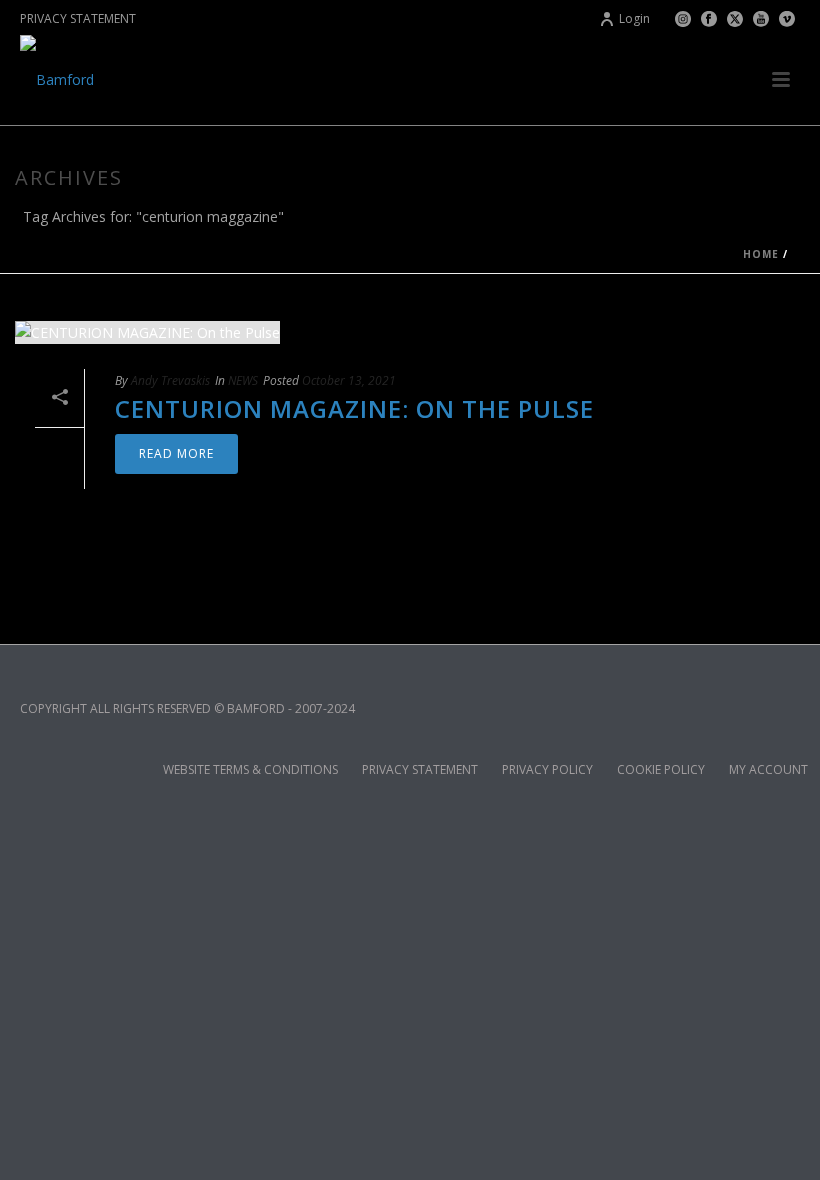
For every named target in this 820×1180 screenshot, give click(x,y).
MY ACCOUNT (768, 770)
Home (761, 254)
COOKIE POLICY (661, 770)
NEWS (243, 380)
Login (634, 18)
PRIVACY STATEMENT (78, 18)
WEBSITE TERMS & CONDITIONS (250, 770)
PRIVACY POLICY (547, 770)
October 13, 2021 (349, 380)
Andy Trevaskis (170, 380)
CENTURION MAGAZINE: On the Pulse (354, 408)
